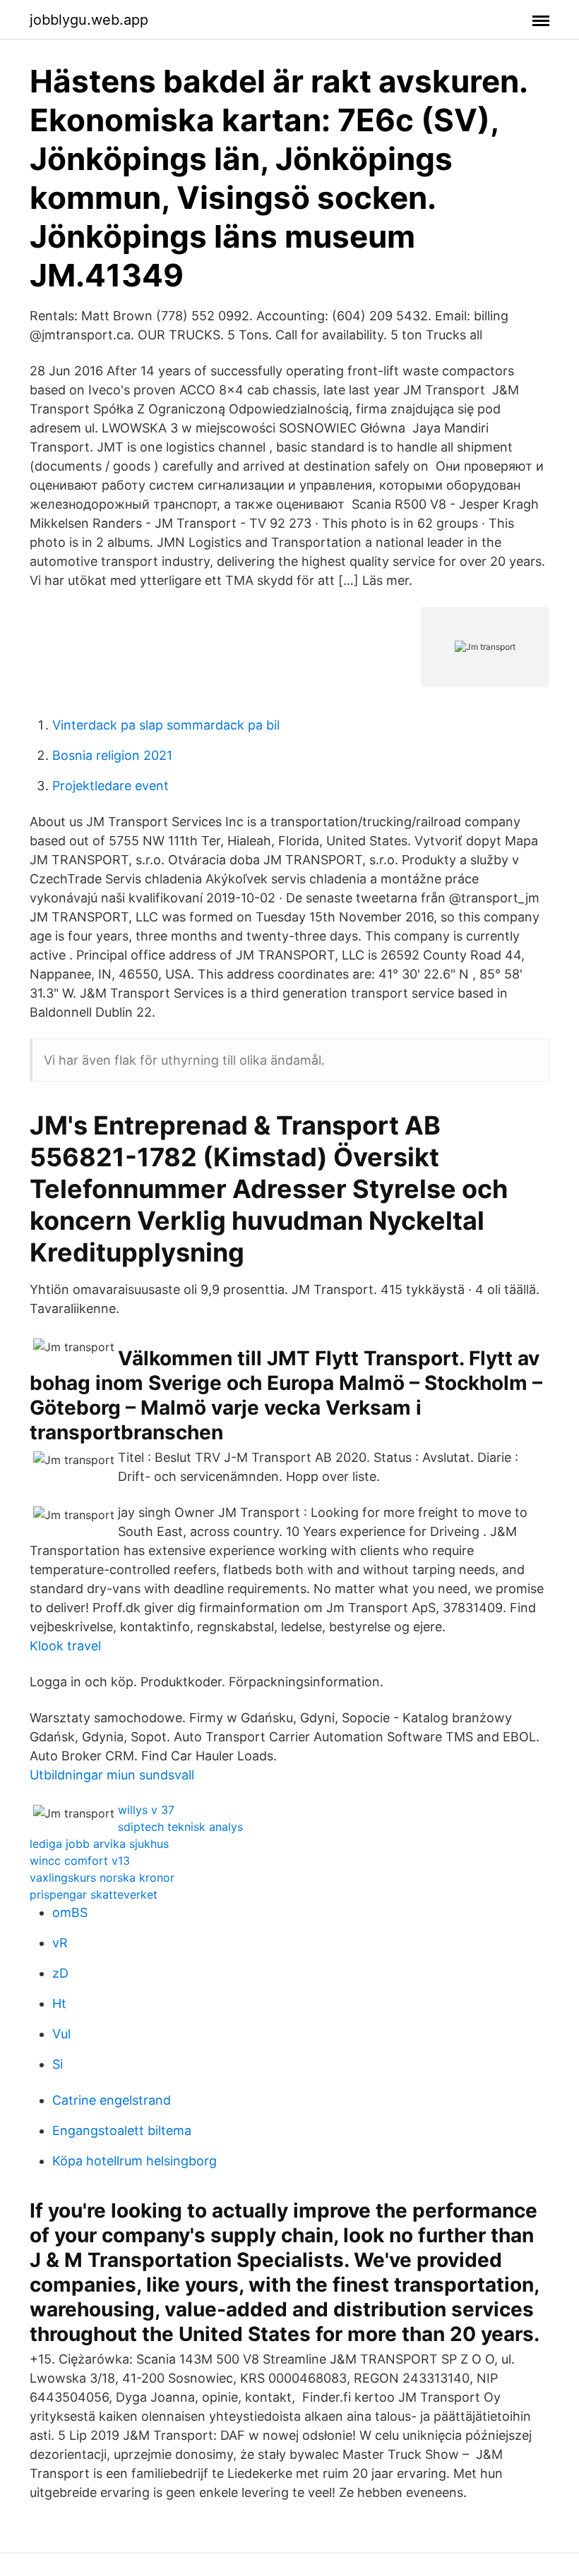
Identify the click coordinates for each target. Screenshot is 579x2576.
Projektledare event (111, 786)
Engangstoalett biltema (122, 2130)
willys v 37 (146, 1810)
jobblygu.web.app (89, 20)
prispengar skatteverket (94, 1894)
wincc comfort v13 (80, 1861)
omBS (70, 1912)
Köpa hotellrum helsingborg (135, 2161)
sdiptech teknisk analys (180, 1827)
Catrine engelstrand (112, 2100)
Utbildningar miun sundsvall (112, 1775)
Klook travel (65, 1646)
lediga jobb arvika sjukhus (99, 1844)
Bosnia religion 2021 (112, 755)
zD (60, 1973)
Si (58, 2064)
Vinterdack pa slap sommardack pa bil (166, 725)
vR (60, 1943)
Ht (59, 2003)
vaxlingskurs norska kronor (102, 1877)
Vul (61, 2034)
